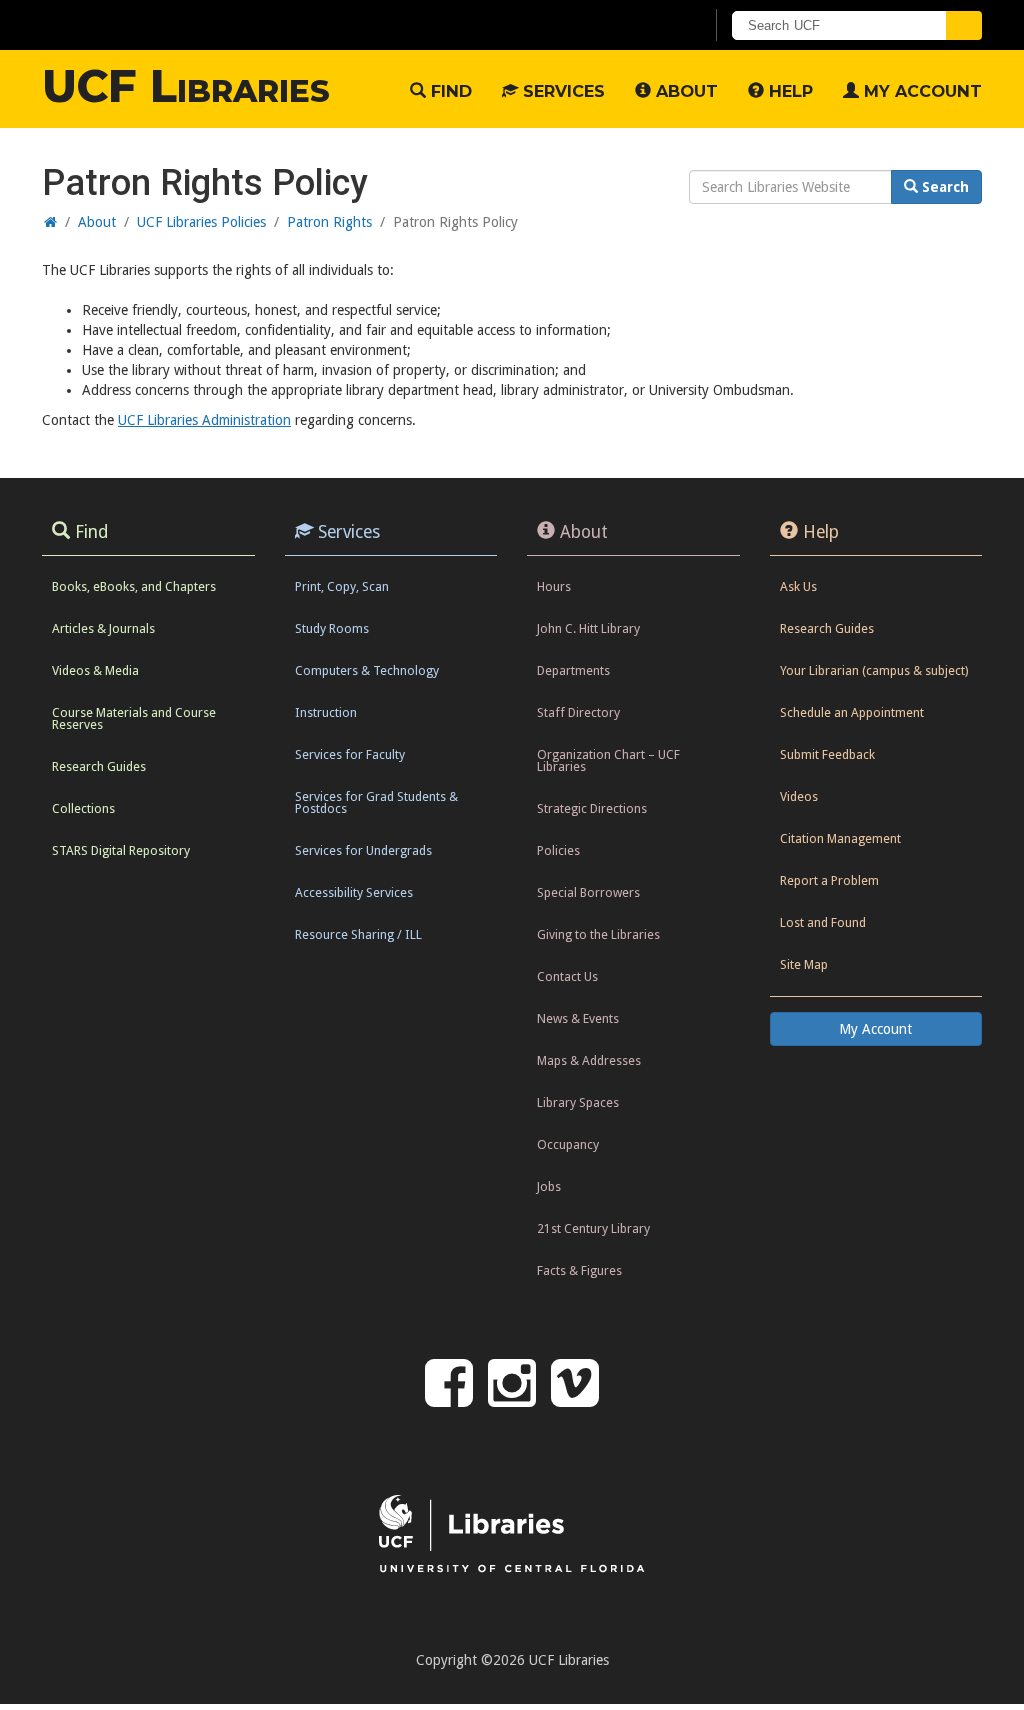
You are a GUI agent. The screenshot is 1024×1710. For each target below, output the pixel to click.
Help (788, 91)
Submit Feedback (827, 754)
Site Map (804, 964)
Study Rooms (332, 628)
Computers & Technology (367, 670)
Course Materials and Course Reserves (134, 718)
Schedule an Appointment (852, 712)
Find (449, 91)
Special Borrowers (588, 892)
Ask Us (798, 586)
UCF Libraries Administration (204, 420)
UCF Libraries (186, 86)
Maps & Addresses (589, 1060)
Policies (558, 850)
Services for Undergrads (363, 850)
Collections (83, 808)
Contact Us (567, 976)
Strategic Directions (592, 808)
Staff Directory (578, 712)
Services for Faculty (350, 754)
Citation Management (840, 838)
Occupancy (568, 1144)
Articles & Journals (103, 628)
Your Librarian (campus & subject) (874, 670)
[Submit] (964, 25)
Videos (799, 796)
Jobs (549, 1186)
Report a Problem (829, 880)
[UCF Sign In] (639, 26)
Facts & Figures (579, 1270)
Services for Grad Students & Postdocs (376, 802)
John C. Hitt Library (588, 628)
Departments (573, 670)
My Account (920, 91)
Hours (554, 586)
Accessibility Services (354, 892)
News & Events (578, 1018)
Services (561, 91)
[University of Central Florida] (190, 24)
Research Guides (99, 766)
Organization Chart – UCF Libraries (608, 760)
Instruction (326, 712)
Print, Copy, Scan (342, 586)
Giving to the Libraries (598, 934)
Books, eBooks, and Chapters (134, 586)
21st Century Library (593, 1228)
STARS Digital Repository (121, 850)
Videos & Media (95, 670)
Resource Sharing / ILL (358, 934)
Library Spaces (578, 1102)
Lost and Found (823, 922)
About (684, 91)
